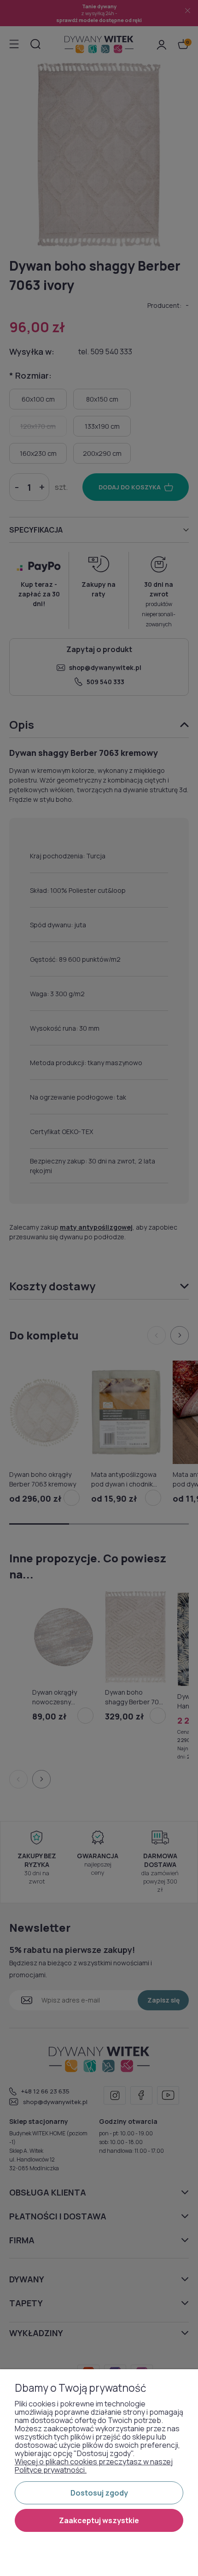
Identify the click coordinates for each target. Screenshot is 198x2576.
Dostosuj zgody (99, 2493)
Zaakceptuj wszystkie (99, 2520)
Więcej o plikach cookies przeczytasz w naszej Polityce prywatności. (94, 2466)
